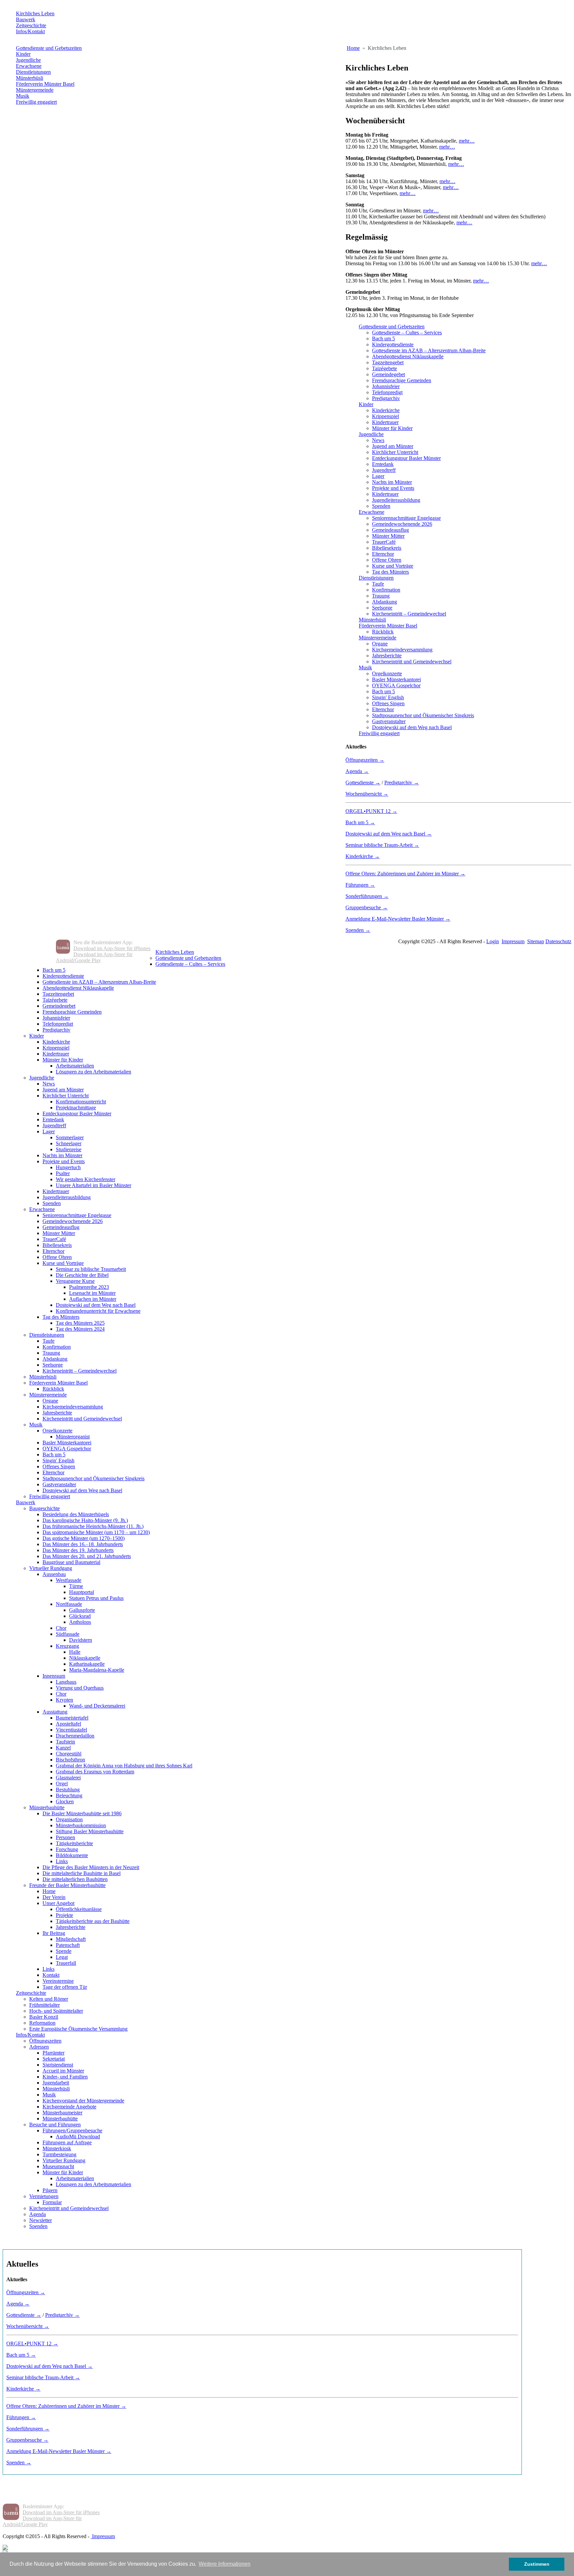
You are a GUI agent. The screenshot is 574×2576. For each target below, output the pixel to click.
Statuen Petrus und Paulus (96, 1598)
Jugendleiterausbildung (396, 500)
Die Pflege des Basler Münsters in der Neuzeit (91, 1867)
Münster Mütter (388, 536)
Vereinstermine (58, 1981)
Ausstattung (55, 1712)
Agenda (38, 2214)
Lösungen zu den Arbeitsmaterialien (94, 1072)
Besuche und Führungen (55, 2125)
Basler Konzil (44, 2017)
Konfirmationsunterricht (81, 1102)
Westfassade (69, 1580)
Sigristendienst (58, 2065)
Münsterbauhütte (47, 1807)
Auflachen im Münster (93, 1299)
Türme (76, 1586)
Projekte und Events (393, 488)
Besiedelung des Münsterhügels (76, 1514)
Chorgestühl (69, 1754)
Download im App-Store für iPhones (112, 948)
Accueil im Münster (63, 2071)
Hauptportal (82, 1592)
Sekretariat (54, 2059)
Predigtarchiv (386, 398)
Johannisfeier (386, 386)
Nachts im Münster (392, 482)
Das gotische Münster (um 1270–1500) (84, 1538)
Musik (23, 96)
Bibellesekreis (387, 548)
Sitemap (536, 941)
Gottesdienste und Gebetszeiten (49, 48)
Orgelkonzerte (387, 673)
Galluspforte (82, 1610)
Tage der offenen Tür (65, 1987)
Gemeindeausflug (390, 530)
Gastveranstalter (389, 721)
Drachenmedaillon (75, 1736)
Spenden (381, 506)
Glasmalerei (68, 1778)
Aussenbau (54, 1574)
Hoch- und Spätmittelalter (56, 2011)
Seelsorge (382, 608)
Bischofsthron (70, 1760)
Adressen (39, 2047)
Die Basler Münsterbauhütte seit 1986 (82, 1813)
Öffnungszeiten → (365, 760)
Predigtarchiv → (402, 783)
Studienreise (69, 1149)
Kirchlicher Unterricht (395, 452)
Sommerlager (70, 1137)
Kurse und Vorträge (393, 566)
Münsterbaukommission (81, 1825)
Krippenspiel (385, 416)
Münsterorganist (73, 1437)
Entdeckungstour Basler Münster (406, 458)
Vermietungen (44, 2196)
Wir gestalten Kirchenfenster (86, 1179)
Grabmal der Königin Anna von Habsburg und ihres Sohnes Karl (124, 1766)
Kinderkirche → (363, 856)
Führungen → (360, 885)
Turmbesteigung (59, 2154)
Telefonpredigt (387, 392)
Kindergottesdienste (393, 344)
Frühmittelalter (45, 2005)
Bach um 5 (383, 338)
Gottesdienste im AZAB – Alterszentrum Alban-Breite (429, 350)
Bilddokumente (72, 1855)
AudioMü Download (78, 2136)
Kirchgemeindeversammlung (402, 650)
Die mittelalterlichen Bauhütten (75, 1879)
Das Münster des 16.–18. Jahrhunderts (83, 1544)
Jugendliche (28, 60)
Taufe (378, 584)
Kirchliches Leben (35, 13)
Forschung (67, 1849)
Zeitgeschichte (31, 25)
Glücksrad (80, 1616)
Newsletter (41, 2220)
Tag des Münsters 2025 (80, 1323)
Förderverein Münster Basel (45, 84)
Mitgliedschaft (71, 1939)
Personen (65, 1837)
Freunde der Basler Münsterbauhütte (67, 1885)
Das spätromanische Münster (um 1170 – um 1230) (96, 1532)
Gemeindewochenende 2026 (402, 524)
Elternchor (383, 554)
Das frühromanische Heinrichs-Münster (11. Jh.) (93, 1526)
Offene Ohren (387, 560)
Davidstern (81, 1640)
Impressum (513, 941)
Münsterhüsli (30, 78)
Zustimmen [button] (537, 2564)
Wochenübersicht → (367, 794)
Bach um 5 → (360, 822)
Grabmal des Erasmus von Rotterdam (95, 1772)
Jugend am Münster (393, 446)
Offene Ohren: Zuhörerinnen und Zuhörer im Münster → (405, 874)
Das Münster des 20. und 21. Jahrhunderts (87, 1556)
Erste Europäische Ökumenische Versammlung (78, 2029)
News (378, 440)
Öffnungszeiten (45, 2041)
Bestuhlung (68, 1790)
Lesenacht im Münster (92, 1293)
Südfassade (68, 1634)
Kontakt (51, 1975)
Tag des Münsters (390, 572)
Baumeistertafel (72, 1718)
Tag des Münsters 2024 (80, 1329)
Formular (52, 2202)
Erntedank (383, 464)
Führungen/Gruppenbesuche (72, 2130)
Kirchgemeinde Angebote (69, 2107)
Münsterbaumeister (62, 2113)
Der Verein (54, 1897)
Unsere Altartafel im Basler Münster (94, 1185)
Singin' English (388, 697)
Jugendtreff (384, 470)
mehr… (467, 141)
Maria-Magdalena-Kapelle (97, 1670)
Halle (75, 1652)
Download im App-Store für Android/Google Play (94, 957)
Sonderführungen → (367, 896)
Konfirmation (386, 590)
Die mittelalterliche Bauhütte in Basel (82, 1873)
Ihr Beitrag (54, 1933)
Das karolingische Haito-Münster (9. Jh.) (85, 1520)
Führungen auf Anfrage (67, 2142)
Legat (62, 1957)
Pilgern (50, 2190)
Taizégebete (384, 368)
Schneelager (69, 1143)
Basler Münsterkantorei (396, 679)
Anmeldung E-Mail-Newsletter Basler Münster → (398, 919)
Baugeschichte (45, 1508)
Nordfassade (69, 1604)
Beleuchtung (69, 1795)
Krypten (64, 1700)
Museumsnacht (58, 2166)
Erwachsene (29, 66)
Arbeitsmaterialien (75, 1066)
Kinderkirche (386, 410)
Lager (378, 476)
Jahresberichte (387, 656)
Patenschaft (68, 1945)
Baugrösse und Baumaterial (71, 1562)
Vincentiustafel (71, 1730)
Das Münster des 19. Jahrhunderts (78, 1550)
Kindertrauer (385, 422)
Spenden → (358, 930)
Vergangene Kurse (75, 1281)
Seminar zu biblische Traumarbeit (91, 1269)
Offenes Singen (388, 703)
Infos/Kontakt (30, 31)
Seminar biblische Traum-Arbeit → (382, 845)
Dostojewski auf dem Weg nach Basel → (389, 834)
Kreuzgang (67, 1646)
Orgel (62, 1784)
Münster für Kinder (392, 428)
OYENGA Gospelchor (396, 685)
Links (62, 1861)
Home (49, 1891)
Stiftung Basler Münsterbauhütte (90, 1831)
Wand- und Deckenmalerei (97, 1706)
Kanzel (63, 1748)
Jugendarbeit (56, 2083)
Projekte (64, 1915)
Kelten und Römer (49, 1999)
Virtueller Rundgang (51, 1568)
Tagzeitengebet (388, 362)
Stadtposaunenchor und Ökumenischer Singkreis (423, 715)
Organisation (69, 1819)
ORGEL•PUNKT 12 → (371, 811)
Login (493, 941)
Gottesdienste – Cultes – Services (407, 333)
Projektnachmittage (76, 1108)
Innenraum (54, 1676)
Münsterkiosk (57, 2148)
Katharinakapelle (87, 1664)
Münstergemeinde (35, 90)
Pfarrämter (53, 2053)
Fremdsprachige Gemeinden (402, 380)
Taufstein (65, 1742)
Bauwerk (26, 19)
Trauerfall (66, 1963)
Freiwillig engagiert (36, 102)
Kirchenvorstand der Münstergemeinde (83, 2101)
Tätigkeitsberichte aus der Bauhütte (93, 1921)
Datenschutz (558, 941)
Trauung (381, 596)
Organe (380, 644)
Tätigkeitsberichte (74, 1843)
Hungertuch (68, 1167)
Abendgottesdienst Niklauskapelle (408, 356)
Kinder (23, 54)
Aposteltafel (68, 1724)
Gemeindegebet (388, 374)
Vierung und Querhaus (80, 1688)
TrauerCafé (384, 542)
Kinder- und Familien (65, 2077)
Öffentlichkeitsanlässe (79, 1909)
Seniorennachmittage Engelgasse (406, 518)
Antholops (80, 1622)
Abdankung (384, 602)
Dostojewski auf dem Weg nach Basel (412, 727)
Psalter (63, 1173)
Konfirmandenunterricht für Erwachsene (98, 1311)
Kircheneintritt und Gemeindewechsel (412, 662)
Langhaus (66, 1682)
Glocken (65, 1801)
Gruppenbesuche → (367, 907)
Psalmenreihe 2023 (89, 1287)
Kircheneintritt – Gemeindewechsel (409, 614)
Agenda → (357, 771)
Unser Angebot (58, 1903)
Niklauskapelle (85, 1658)
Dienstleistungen (33, 72)
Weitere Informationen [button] (225, 2564)
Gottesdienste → (363, 783)
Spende (64, 1951)
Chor (61, 1628)
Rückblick (383, 632)
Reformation (42, 2023)
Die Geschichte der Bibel (82, 1275)
